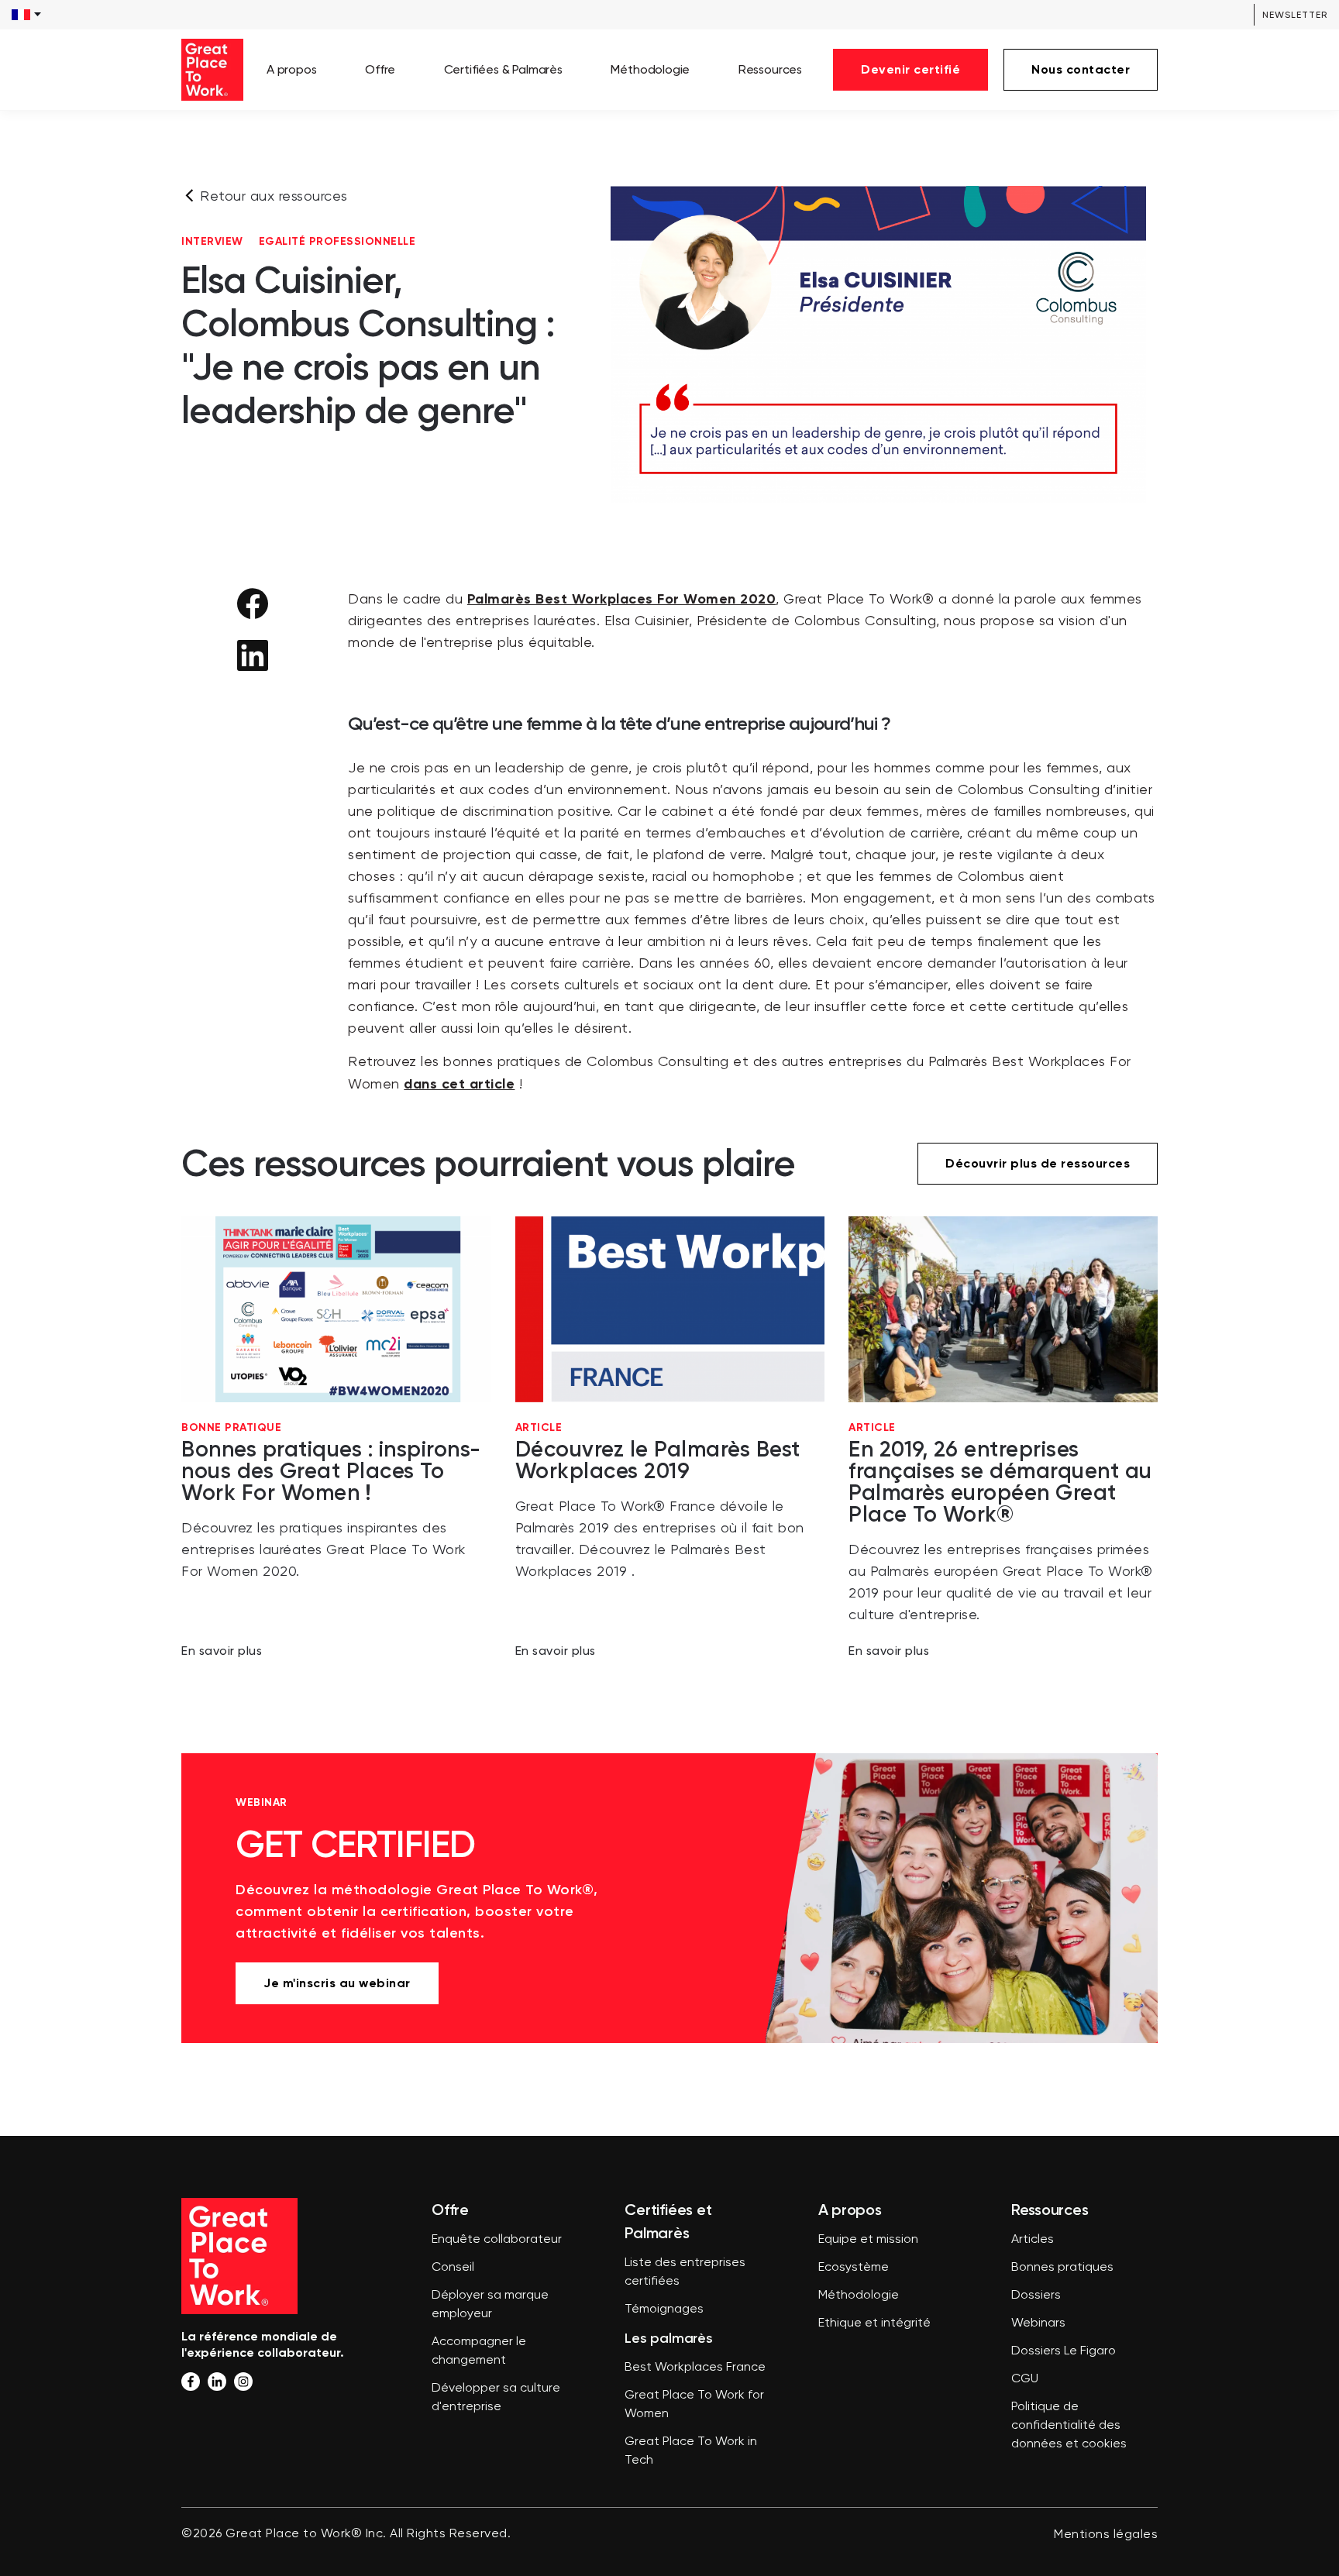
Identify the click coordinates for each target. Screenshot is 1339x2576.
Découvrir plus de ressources (1038, 1163)
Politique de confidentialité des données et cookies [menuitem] (1069, 2426)
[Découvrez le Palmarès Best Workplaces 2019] (670, 1438)
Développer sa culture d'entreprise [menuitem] (496, 2398)
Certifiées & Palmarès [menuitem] (503, 69)
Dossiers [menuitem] (1036, 2296)
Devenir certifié (910, 69)
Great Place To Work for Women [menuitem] (694, 2405)
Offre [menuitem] (380, 69)
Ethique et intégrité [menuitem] (874, 2323)
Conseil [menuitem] (453, 2268)
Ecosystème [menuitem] (854, 2268)
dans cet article (459, 1084)
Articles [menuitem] (1033, 2240)
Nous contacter (1081, 69)
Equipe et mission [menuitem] (868, 2240)
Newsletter (1295, 15)
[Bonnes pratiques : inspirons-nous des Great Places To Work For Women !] (336, 1438)
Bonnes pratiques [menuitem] (1062, 2268)
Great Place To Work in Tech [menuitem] (691, 2451)
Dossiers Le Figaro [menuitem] (1064, 2351)
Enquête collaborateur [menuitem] (497, 2240)
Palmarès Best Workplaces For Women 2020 (622, 599)
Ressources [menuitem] (770, 69)
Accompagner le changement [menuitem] (479, 2351)
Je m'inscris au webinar (337, 1983)
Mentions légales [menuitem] (1106, 2535)
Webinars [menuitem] (1038, 2323)
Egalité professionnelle (337, 242)
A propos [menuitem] (292, 69)
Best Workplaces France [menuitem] (695, 2368)
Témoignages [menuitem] (664, 2309)
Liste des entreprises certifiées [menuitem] (685, 2272)
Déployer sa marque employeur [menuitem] (490, 2305)
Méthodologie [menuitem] (650, 69)
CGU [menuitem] (1025, 2379)
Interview (212, 242)
